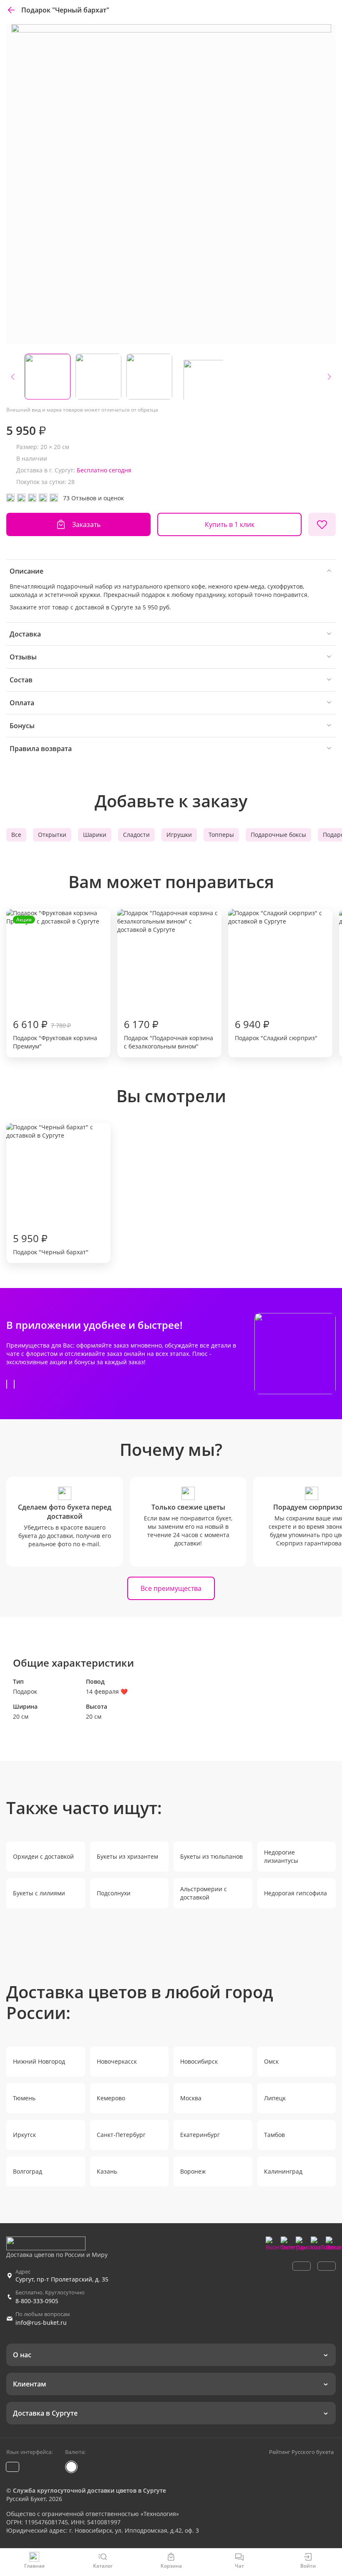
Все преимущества (171, 1588)
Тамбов (274, 2135)
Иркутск (24, 2135)
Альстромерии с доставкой (204, 1893)
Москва (191, 2098)
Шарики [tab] (95, 835)
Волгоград (28, 2171)
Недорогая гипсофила (295, 1893)
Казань (107, 2171)
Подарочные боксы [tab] (278, 835)
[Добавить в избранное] (322, 524)
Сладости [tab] (136, 835)
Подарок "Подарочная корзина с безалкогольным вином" (168, 1034)
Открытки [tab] (52, 835)
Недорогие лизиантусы (281, 1856)
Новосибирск (199, 2061)
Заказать (86, 524)
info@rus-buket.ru (41, 2323)
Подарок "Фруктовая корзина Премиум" (55, 983)
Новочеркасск (117, 2061)
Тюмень (24, 2098)
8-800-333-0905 (37, 2301)
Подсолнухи (114, 1893)
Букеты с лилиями (39, 1893)
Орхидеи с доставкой (43, 1856)
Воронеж (193, 2171)
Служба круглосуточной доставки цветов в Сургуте (89, 2490)
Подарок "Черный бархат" (51, 1244)
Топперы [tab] (221, 835)
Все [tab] (16, 835)
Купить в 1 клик (230, 524)
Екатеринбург (200, 2135)
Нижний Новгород (39, 2061)
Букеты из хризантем (127, 1856)
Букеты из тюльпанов (211, 1856)
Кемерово (111, 2098)
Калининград (283, 2171)
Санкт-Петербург (121, 2135)
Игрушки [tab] (179, 835)
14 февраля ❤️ (107, 1691)
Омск (271, 2061)
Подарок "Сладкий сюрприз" (276, 1030)
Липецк (275, 2098)
